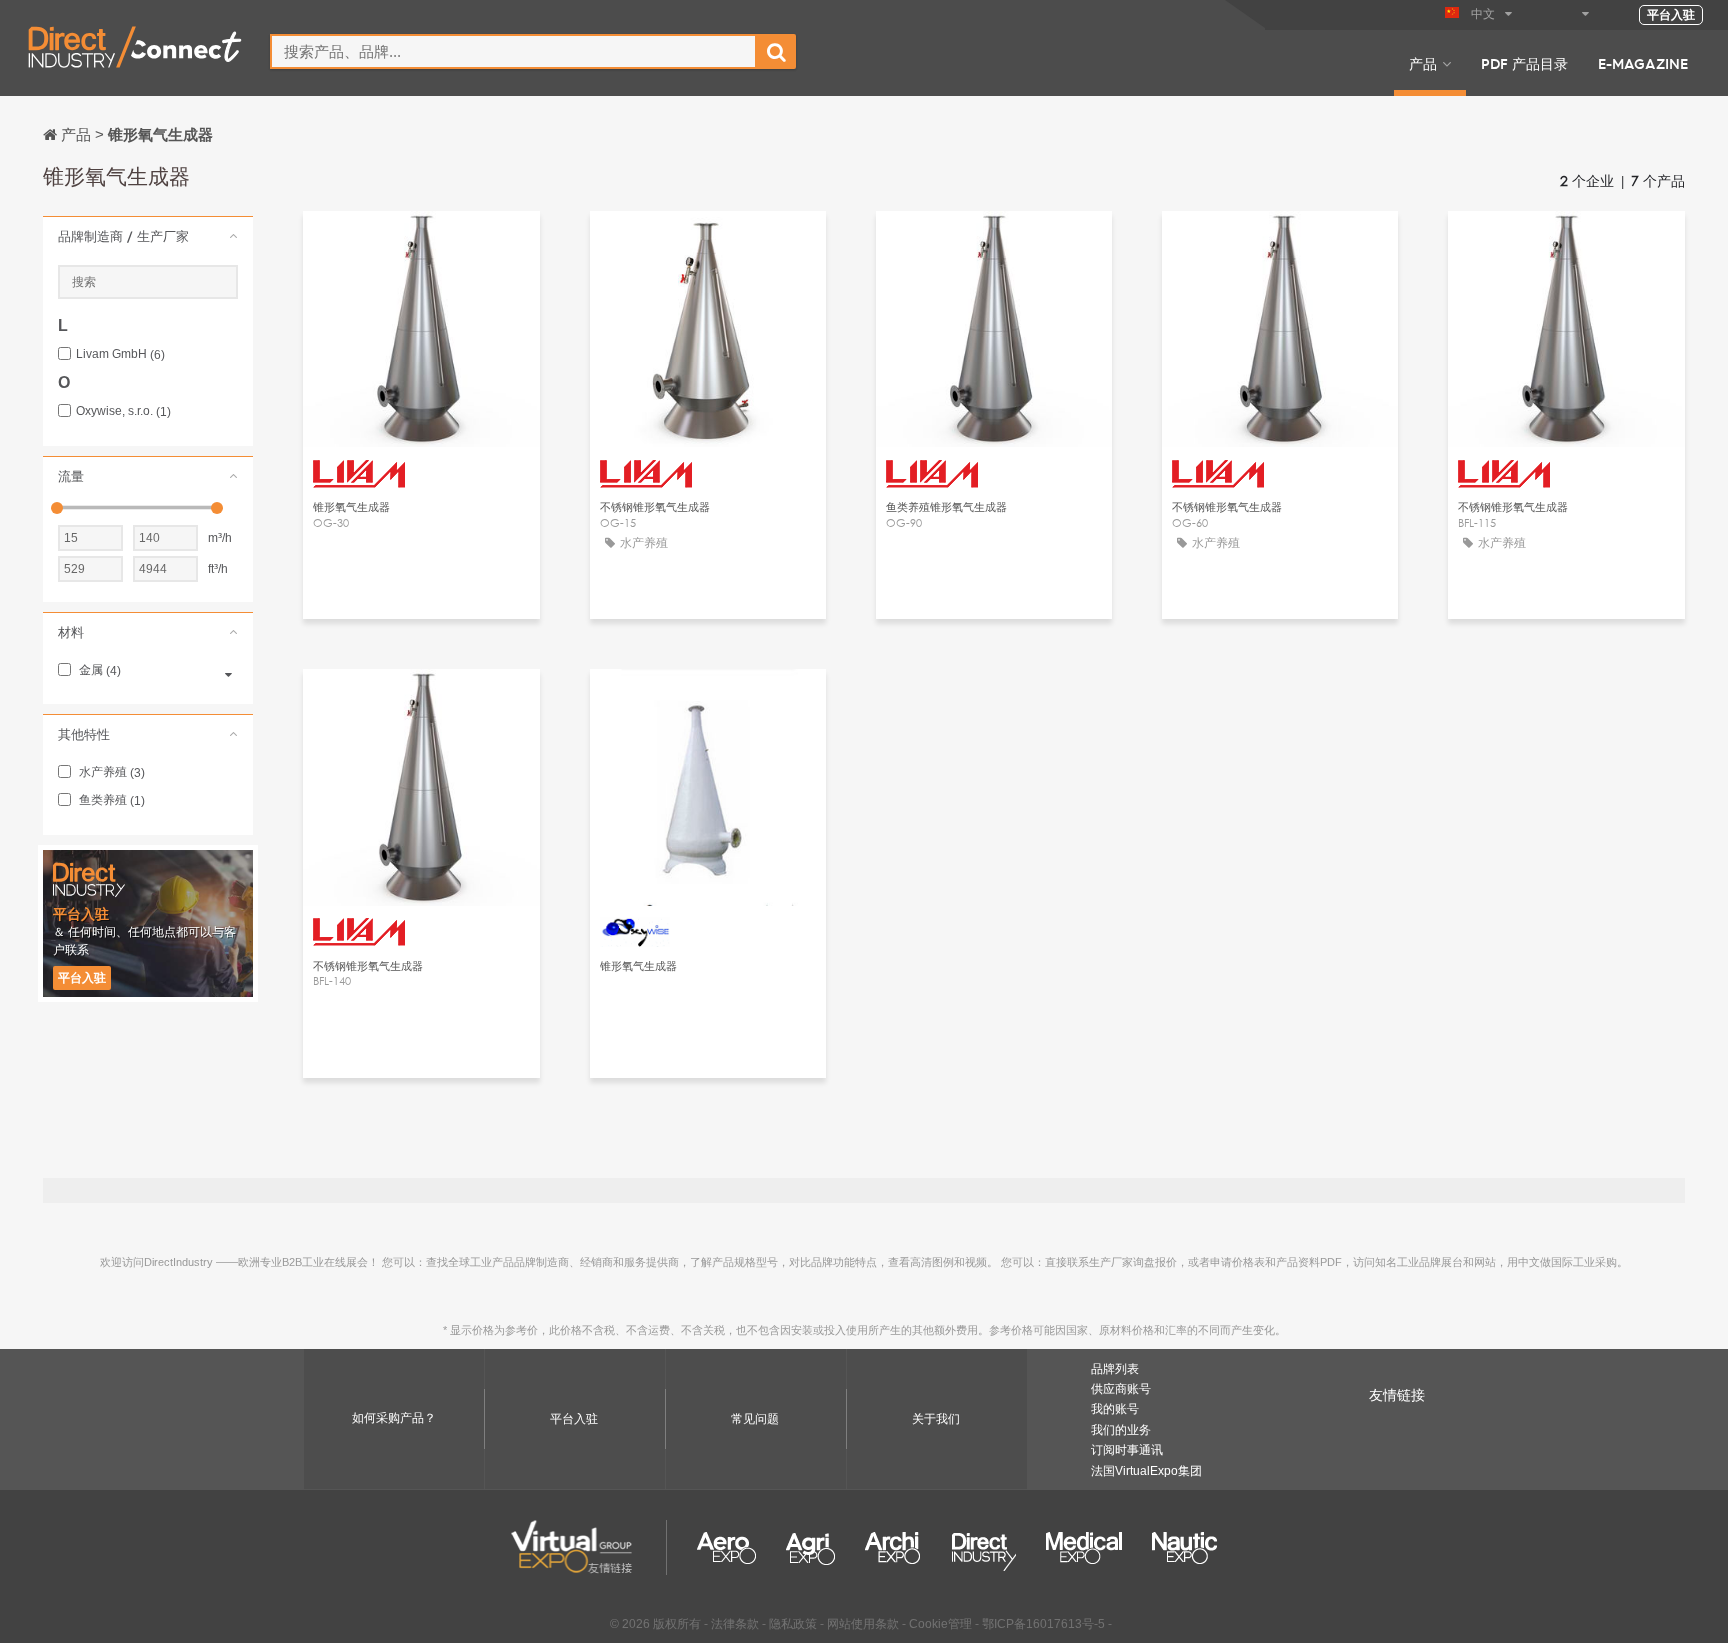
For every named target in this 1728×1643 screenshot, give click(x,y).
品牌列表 (1115, 1369)
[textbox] (513, 51)
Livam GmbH (120, 354)
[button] (148, 236)
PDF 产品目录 (1524, 63)
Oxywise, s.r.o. (123, 411)
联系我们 (421, 244)
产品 (1423, 63)
